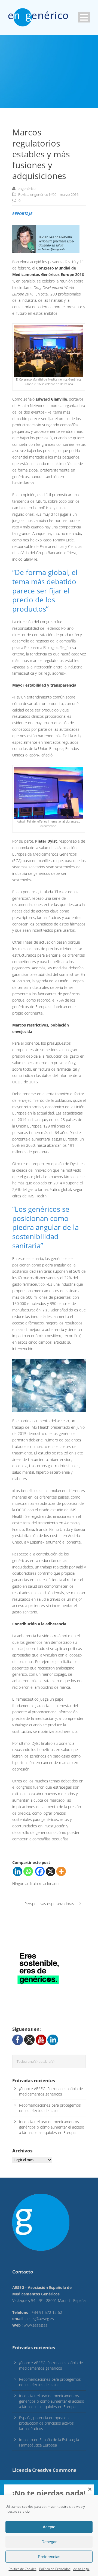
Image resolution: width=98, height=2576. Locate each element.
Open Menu (84, 17)
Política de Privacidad (55, 2569)
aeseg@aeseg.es (40, 2319)
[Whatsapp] (28, 1871)
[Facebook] (40, 1871)
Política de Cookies (23, 2569)
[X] (50, 1871)
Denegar (49, 2542)
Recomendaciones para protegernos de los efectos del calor (50, 2108)
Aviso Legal (81, 2569)
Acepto (49, 2527)
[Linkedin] (18, 1871)
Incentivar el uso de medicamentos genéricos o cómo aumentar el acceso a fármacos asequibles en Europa (52, 2127)
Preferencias (49, 2557)
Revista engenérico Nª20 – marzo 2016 (48, 194)
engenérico (27, 189)
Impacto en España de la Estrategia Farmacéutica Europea (49, 2442)
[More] (61, 1871)
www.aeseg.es (36, 2325)
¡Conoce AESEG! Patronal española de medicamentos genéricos (51, 2091)
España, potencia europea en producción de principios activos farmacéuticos (46, 2423)
